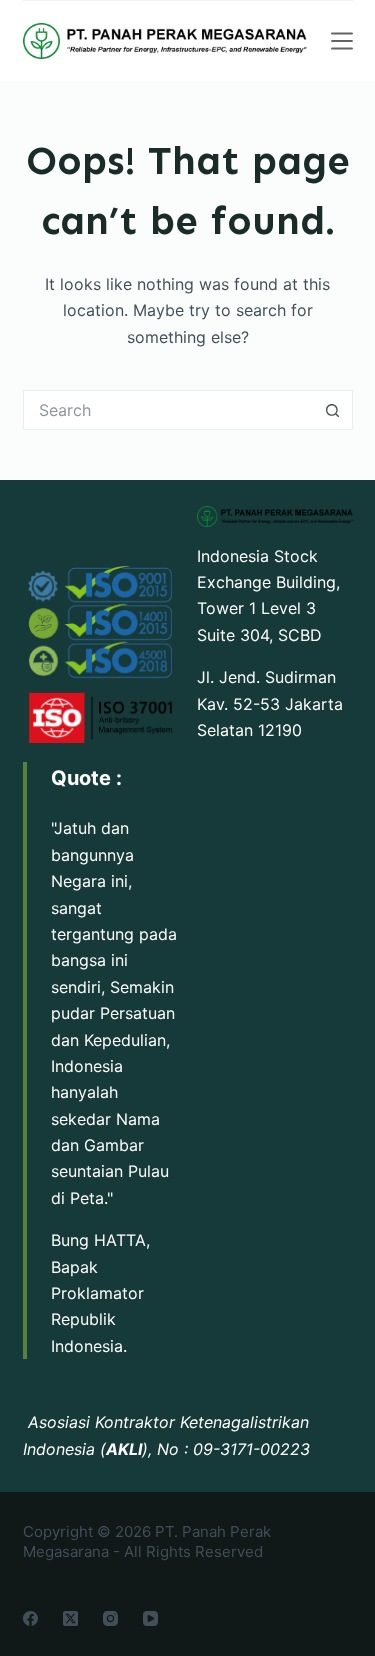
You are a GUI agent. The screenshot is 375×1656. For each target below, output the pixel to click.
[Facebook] (30, 1618)
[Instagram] (110, 1618)
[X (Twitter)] (70, 1618)
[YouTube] (150, 1618)
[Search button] (333, 410)
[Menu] (342, 41)
